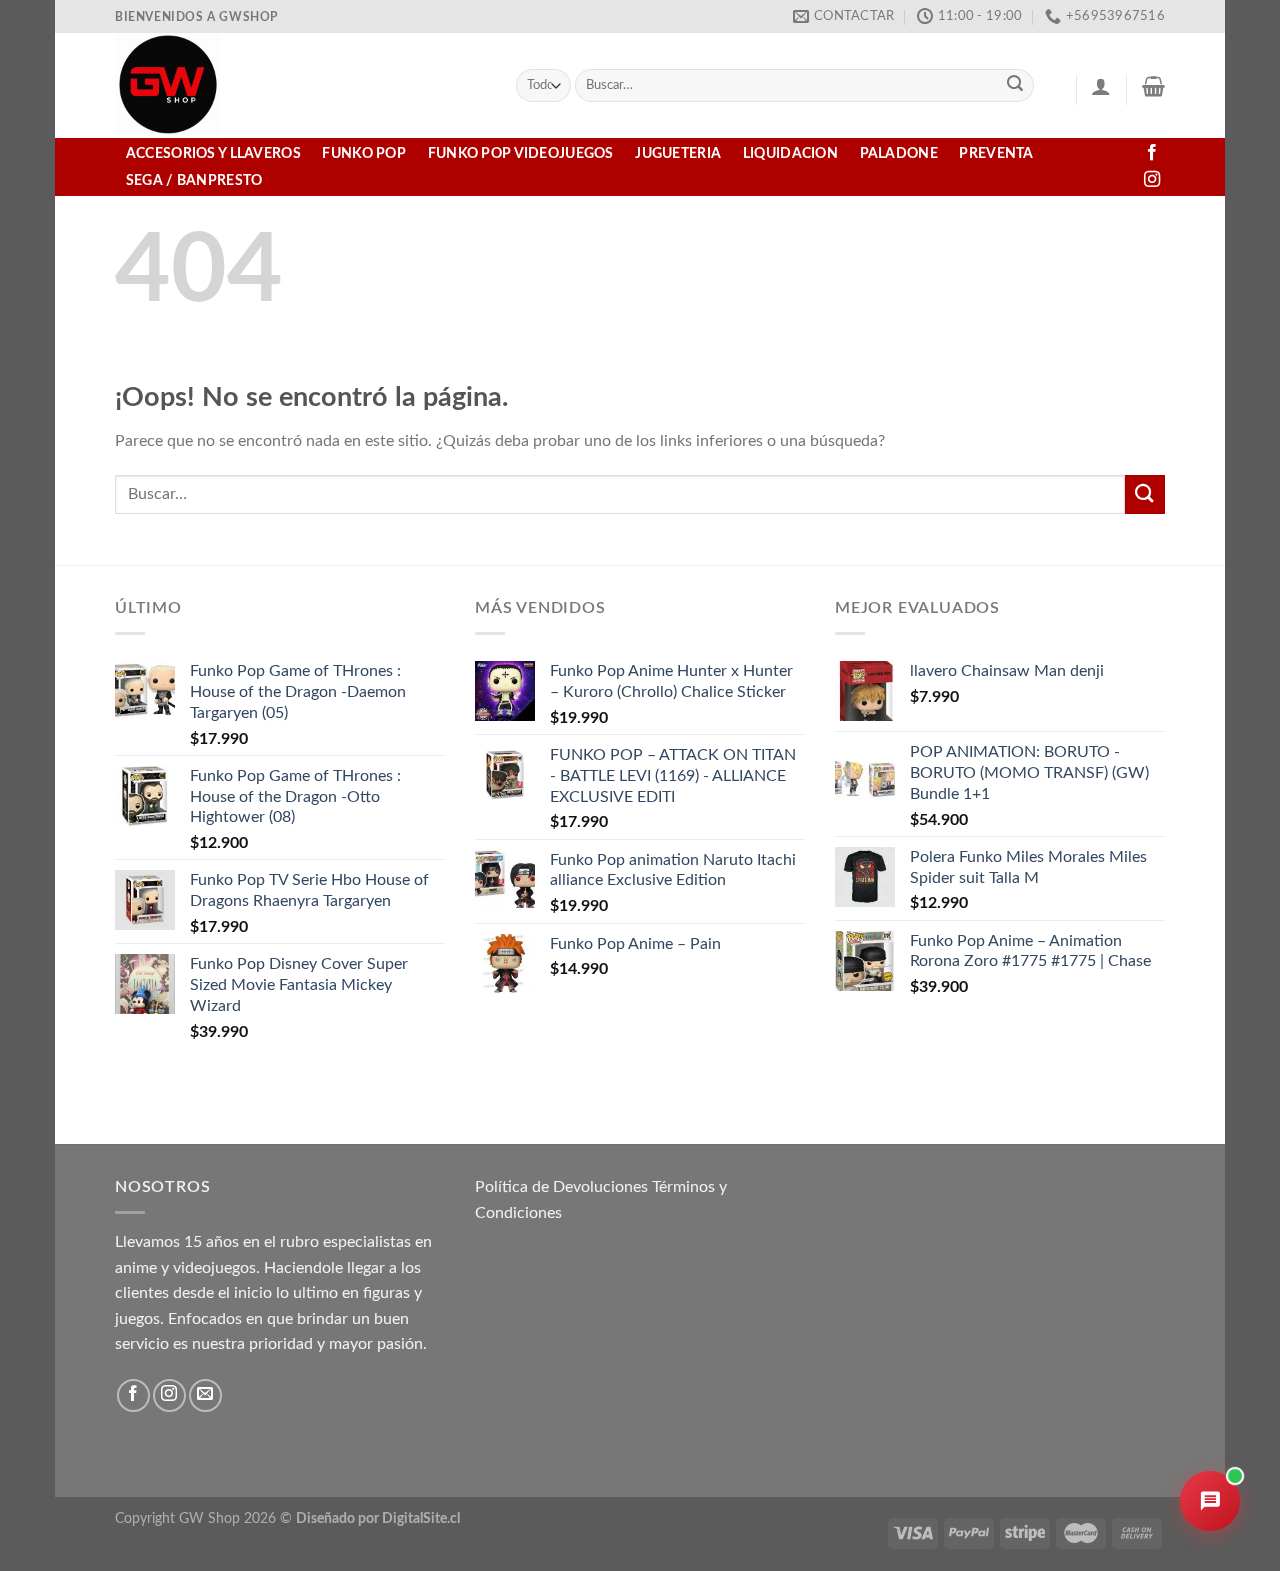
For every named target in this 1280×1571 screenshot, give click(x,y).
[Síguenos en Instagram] (1152, 180)
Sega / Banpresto (194, 180)
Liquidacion (790, 153)
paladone (899, 153)
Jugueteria (678, 153)
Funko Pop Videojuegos (521, 153)
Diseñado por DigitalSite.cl (378, 1518)
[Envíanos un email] (205, 1395)
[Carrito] (1153, 86)
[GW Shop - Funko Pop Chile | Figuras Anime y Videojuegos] (300, 85)
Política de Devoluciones (561, 1187)
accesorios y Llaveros (213, 153)
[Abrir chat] (1210, 1501)
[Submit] (1016, 86)
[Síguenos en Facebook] (1152, 153)
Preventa (996, 153)
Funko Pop (364, 153)
